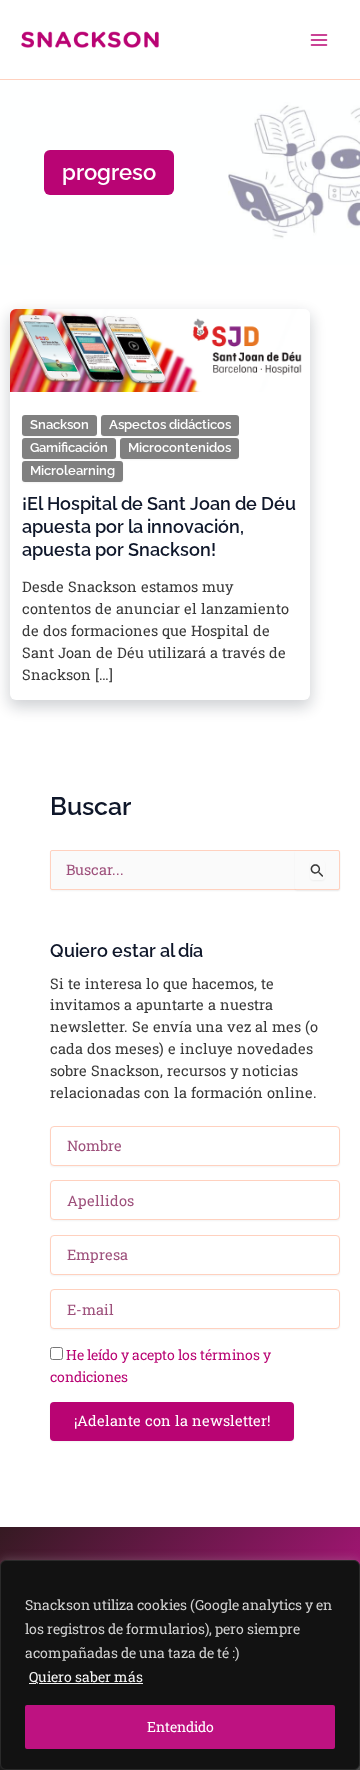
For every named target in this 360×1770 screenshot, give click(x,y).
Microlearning (72, 470)
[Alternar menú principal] (319, 40)
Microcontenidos (179, 447)
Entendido (180, 1726)
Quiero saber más (86, 1676)
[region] (180, 1665)
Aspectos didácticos (170, 424)
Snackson (59, 424)
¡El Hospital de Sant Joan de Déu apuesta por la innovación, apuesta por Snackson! (159, 527)
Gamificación (69, 447)
